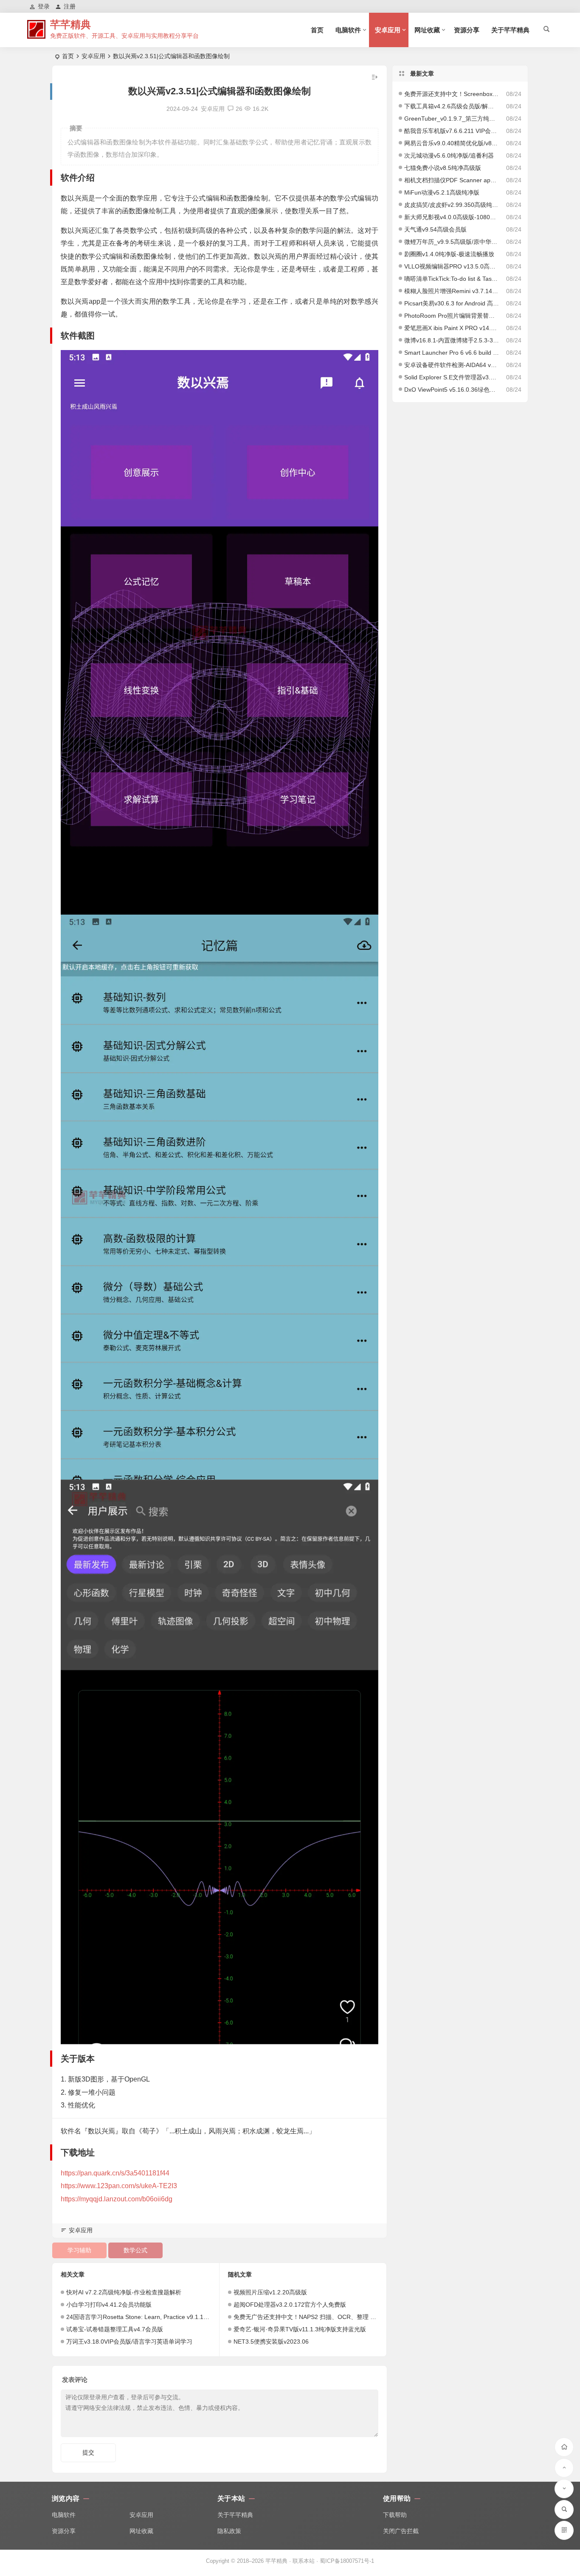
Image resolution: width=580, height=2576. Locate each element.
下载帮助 (395, 2515)
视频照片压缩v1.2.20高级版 (270, 2292)
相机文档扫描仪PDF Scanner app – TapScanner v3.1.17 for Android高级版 (452, 180)
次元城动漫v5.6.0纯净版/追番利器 (449, 155)
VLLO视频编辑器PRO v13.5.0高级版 (452, 266)
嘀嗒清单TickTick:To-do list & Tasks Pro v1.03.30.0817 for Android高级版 (452, 279)
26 (239, 109)
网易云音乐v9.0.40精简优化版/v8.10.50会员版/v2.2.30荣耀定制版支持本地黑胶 (452, 143)
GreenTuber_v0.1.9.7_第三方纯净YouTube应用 (452, 119)
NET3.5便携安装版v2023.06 (271, 2342)
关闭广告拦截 (401, 2531)
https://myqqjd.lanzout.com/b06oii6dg (117, 2199)
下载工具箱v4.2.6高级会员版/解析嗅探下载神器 (452, 106)
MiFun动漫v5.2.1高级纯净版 (442, 192)
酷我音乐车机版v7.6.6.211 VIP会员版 (452, 131)
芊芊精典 (70, 24)
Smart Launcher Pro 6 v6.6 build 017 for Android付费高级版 (452, 353)
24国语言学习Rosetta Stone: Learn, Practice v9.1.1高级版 (144, 2317)
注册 (70, 6)
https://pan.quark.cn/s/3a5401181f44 (115, 2173)
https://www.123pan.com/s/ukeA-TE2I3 (119, 2186)
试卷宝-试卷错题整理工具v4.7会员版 (115, 2329)
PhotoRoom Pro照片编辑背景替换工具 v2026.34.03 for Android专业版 (452, 316)
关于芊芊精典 (510, 30)
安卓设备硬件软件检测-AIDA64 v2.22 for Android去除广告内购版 (452, 365)
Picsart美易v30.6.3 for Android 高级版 (452, 303)
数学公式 (135, 2250)
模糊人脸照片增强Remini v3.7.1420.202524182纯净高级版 (452, 291)
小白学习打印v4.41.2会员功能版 (109, 2305)
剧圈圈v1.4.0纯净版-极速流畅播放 (449, 254)
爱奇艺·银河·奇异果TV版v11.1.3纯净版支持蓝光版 (300, 2329)
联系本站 (304, 2561)
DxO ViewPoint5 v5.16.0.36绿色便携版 (452, 390)
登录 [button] (44, 6)
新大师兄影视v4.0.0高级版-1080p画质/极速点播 (452, 217)
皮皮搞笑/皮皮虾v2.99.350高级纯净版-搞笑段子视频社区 (452, 205)
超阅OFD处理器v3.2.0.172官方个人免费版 (290, 2305)
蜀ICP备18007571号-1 (347, 2561)
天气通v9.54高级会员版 (435, 229)
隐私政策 (229, 2531)
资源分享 (467, 30)
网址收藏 (427, 30)
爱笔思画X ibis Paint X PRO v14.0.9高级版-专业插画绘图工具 (452, 328)
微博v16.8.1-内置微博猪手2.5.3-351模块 (452, 340)
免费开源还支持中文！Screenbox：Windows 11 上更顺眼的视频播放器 (452, 94)
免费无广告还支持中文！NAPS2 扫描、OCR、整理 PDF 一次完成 (321, 2317)
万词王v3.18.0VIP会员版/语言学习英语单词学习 (129, 2342)
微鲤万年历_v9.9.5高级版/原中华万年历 (452, 242)
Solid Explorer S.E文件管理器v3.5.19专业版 (452, 377)
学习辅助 (79, 2250)
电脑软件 (348, 30)
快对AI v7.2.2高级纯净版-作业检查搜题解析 (124, 2292)
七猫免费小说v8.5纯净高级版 (443, 168)
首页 (317, 30)
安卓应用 (388, 30)
